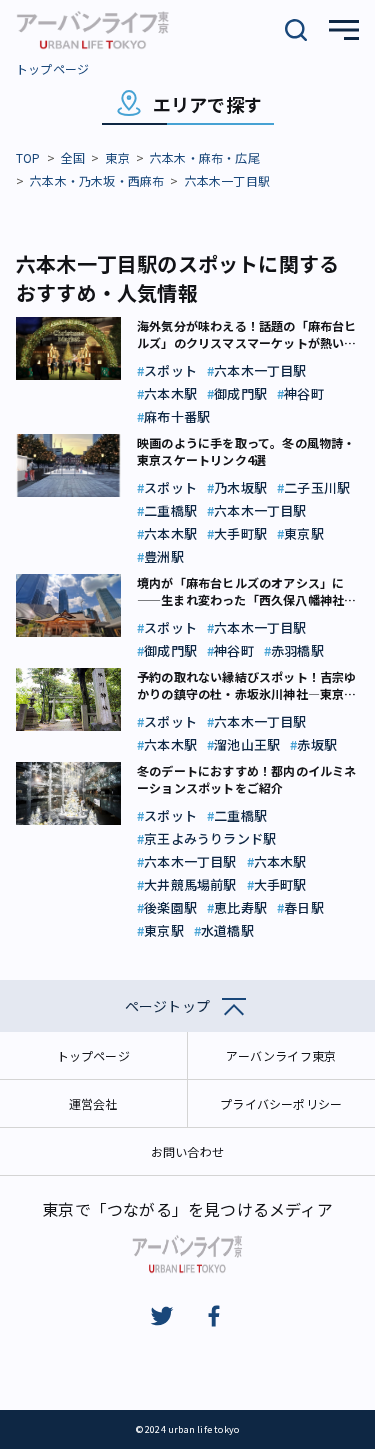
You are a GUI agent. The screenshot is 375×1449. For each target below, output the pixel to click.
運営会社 (93, 1103)
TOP (28, 157)
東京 (117, 157)
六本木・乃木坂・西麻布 (97, 180)
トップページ (52, 68)
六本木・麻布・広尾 (205, 157)
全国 (73, 157)
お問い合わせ (187, 1151)
